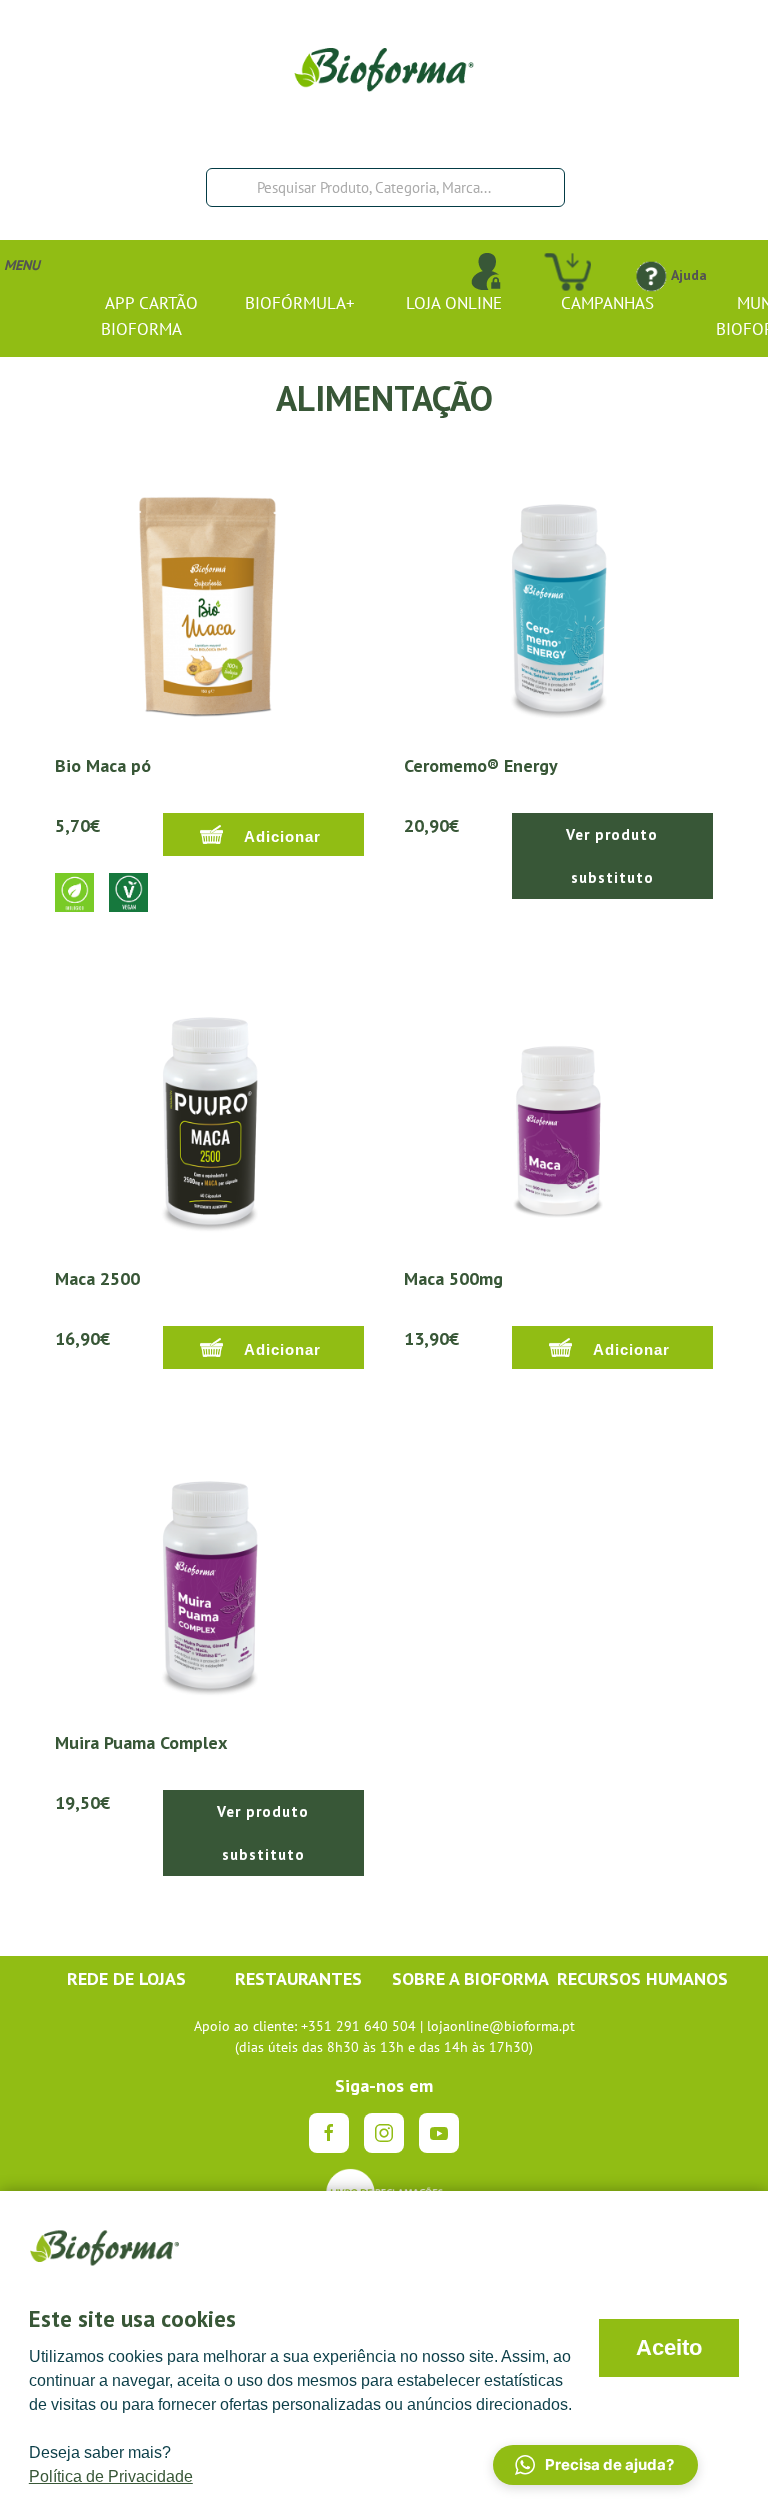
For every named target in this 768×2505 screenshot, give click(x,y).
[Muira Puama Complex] (209, 1574)
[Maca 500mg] (558, 1110)
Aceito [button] (669, 2347)
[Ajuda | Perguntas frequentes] (650, 275)
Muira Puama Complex (141, 1742)
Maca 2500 (97, 1278)
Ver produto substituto (612, 856)
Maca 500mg (453, 1278)
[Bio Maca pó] (209, 597)
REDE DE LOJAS (126, 1978)
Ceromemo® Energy (481, 765)
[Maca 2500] (209, 1110)
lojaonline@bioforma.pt (501, 2026)
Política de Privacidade (111, 2476)
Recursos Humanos (642, 1978)
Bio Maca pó (103, 765)
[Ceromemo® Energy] (558, 597)
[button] (595, 2465)
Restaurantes (298, 1978)
